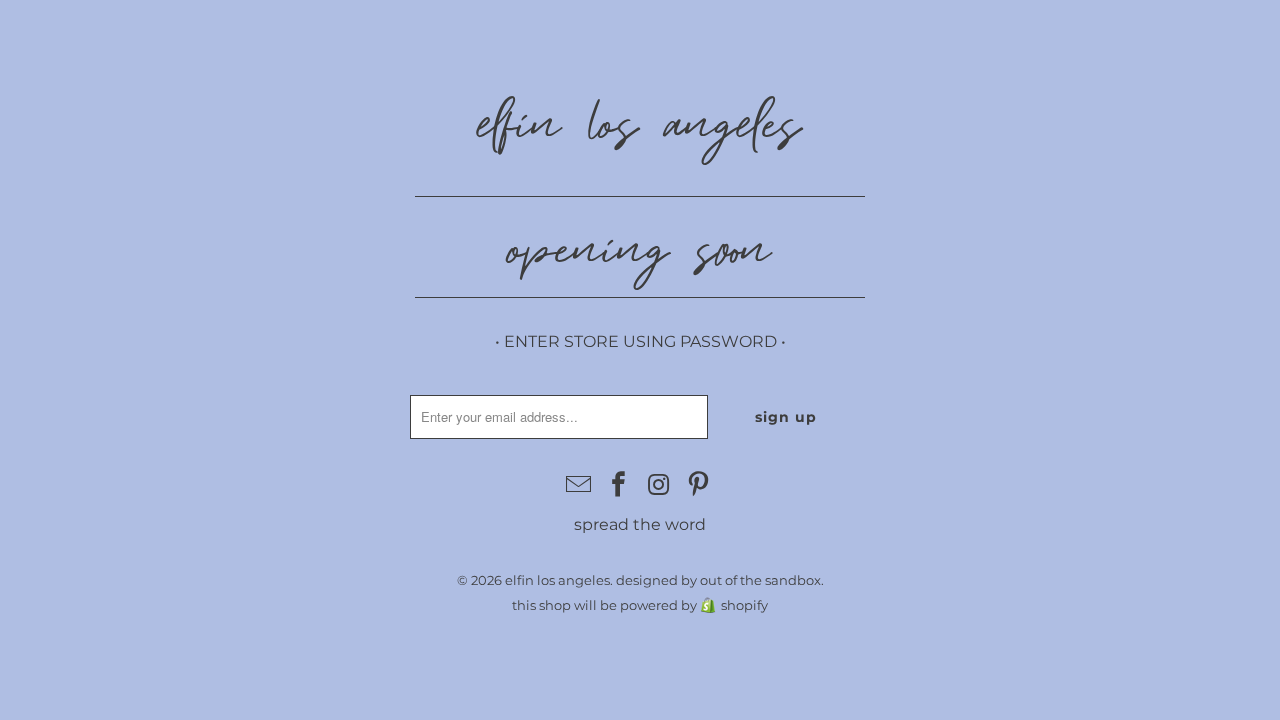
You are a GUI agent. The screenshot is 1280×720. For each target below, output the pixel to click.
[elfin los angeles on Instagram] (659, 486)
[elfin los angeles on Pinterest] (699, 486)
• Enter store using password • (640, 341)
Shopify (744, 605)
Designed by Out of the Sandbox (718, 580)
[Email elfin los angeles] (580, 486)
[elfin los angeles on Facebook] (619, 486)
